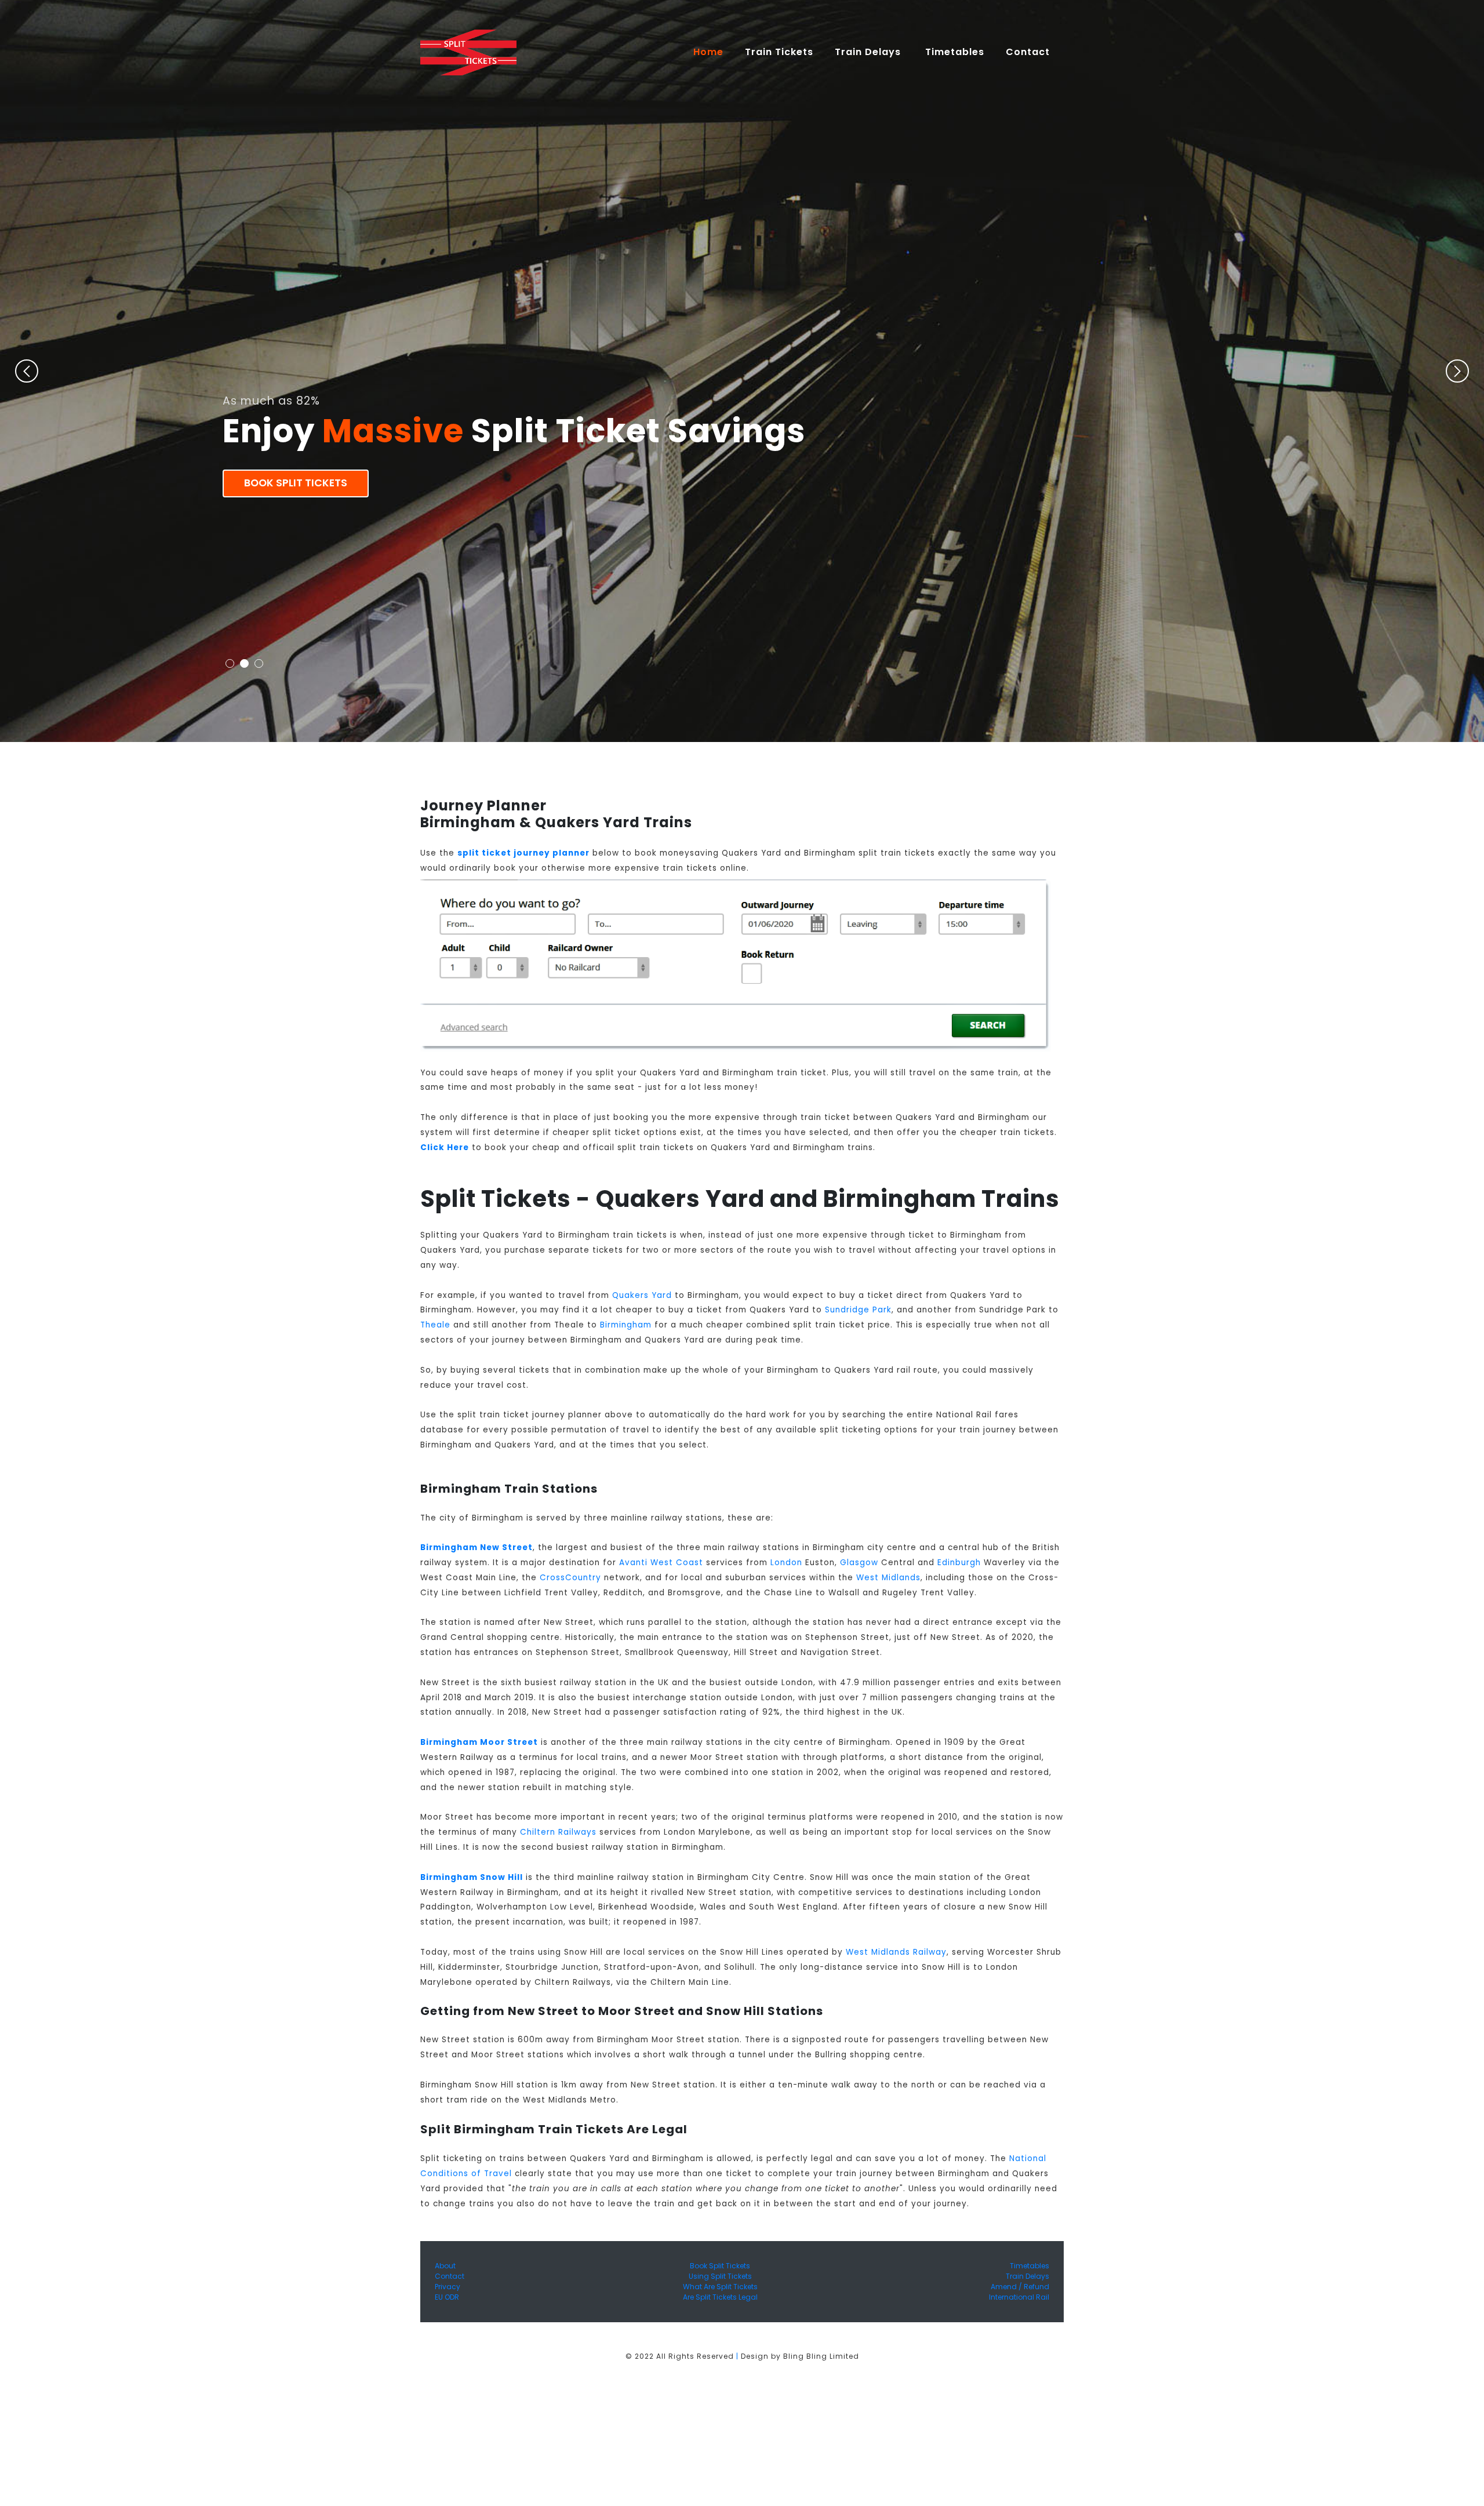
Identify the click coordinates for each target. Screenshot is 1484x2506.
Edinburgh (959, 1563)
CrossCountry (570, 1578)
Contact (450, 2276)
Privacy (448, 2287)
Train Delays (1027, 2276)
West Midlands (888, 1578)
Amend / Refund (1020, 2287)
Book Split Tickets (296, 483)
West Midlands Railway (896, 1952)
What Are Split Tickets (720, 2287)
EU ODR (447, 2297)
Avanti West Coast (661, 1563)
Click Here (445, 1147)
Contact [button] (1029, 52)
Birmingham (626, 1325)
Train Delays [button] (869, 52)
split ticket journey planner (523, 853)
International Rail (1019, 2297)
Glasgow (859, 1563)
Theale (435, 1325)
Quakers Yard (642, 1295)
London (786, 1563)
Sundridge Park (858, 1310)
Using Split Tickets (720, 2276)
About (445, 2266)
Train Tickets (779, 52)
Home (713, 52)
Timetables (955, 52)
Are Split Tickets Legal (720, 2297)
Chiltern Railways (558, 1832)
